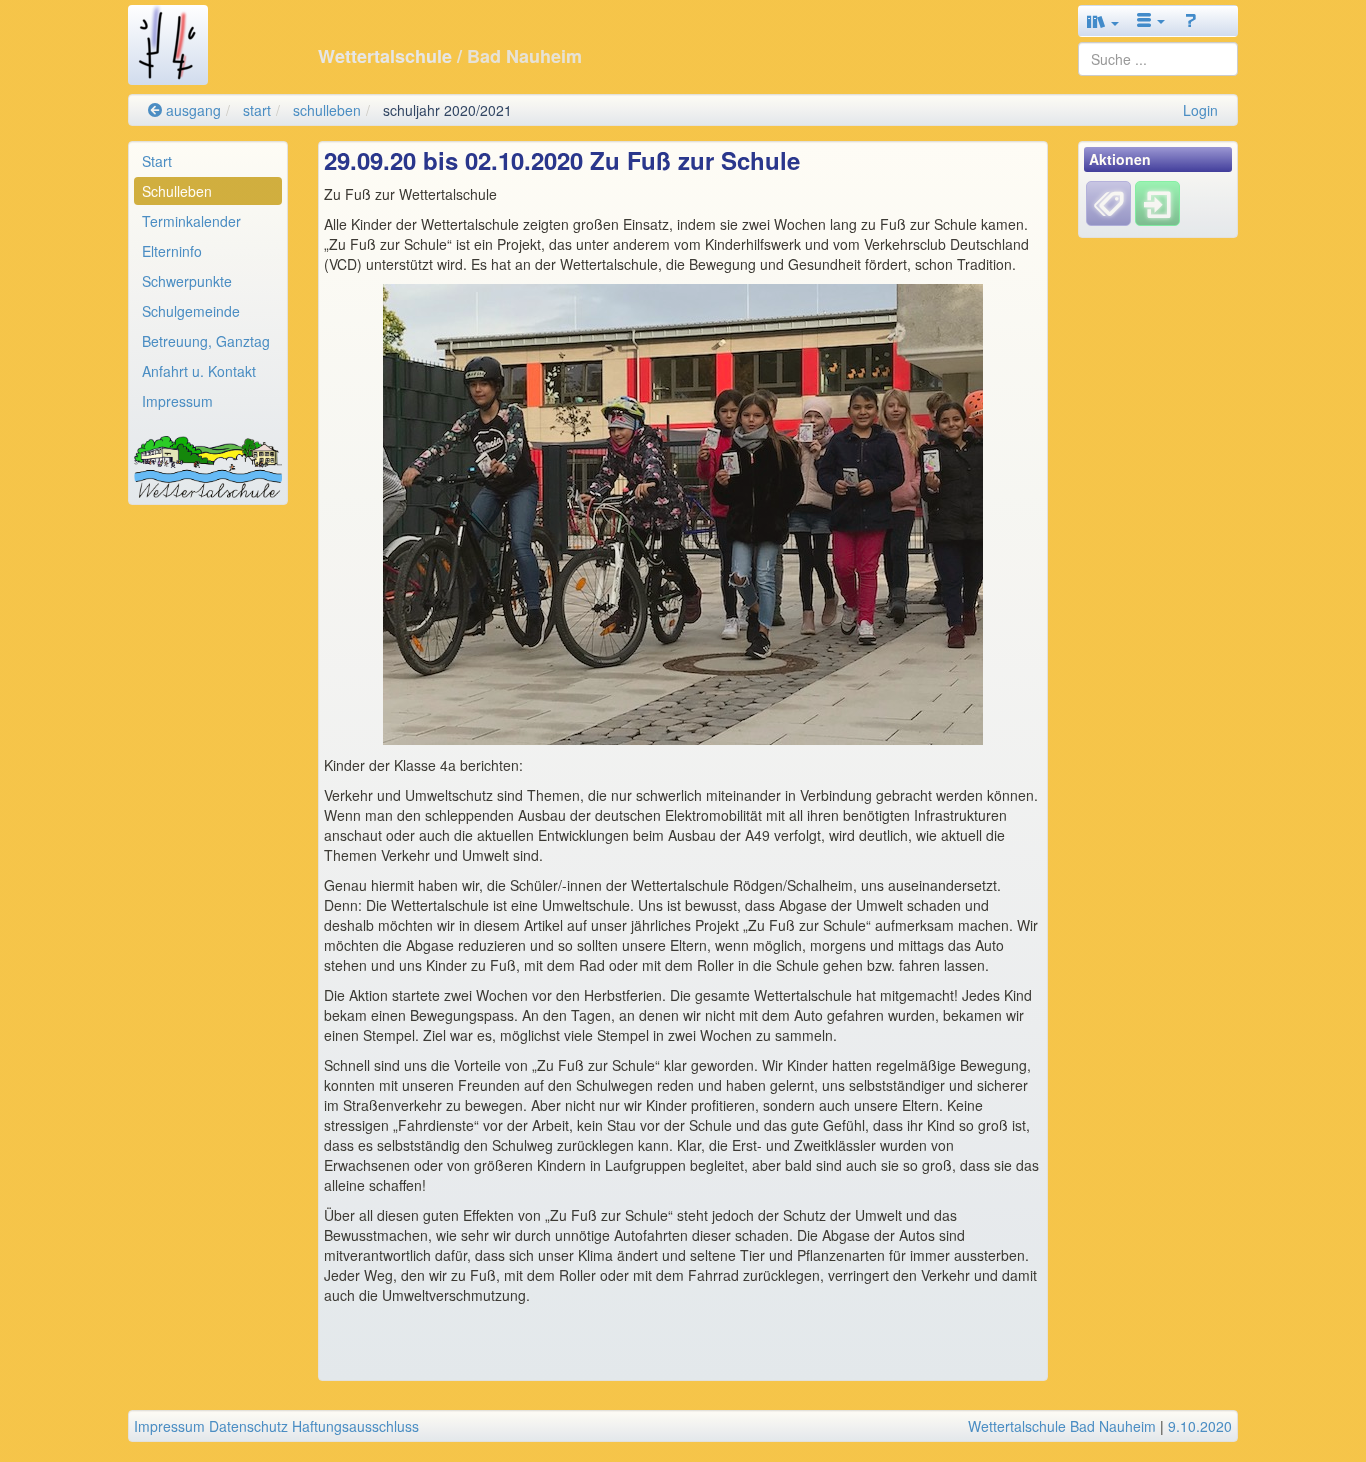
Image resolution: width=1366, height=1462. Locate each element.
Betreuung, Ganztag (206, 341)
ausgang (191, 110)
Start (157, 161)
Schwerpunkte (187, 281)
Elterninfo (172, 251)
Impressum (177, 401)
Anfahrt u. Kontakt (199, 371)
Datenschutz (248, 1426)
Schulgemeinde (191, 311)
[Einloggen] (1157, 202)
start (257, 110)
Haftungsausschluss (355, 1426)
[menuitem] (208, 161)
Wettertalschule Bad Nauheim (1062, 1426)
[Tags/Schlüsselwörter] (1108, 203)
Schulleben (177, 191)
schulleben (327, 110)
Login (1200, 110)
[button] (1103, 21)
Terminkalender (191, 221)
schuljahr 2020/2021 (447, 110)
